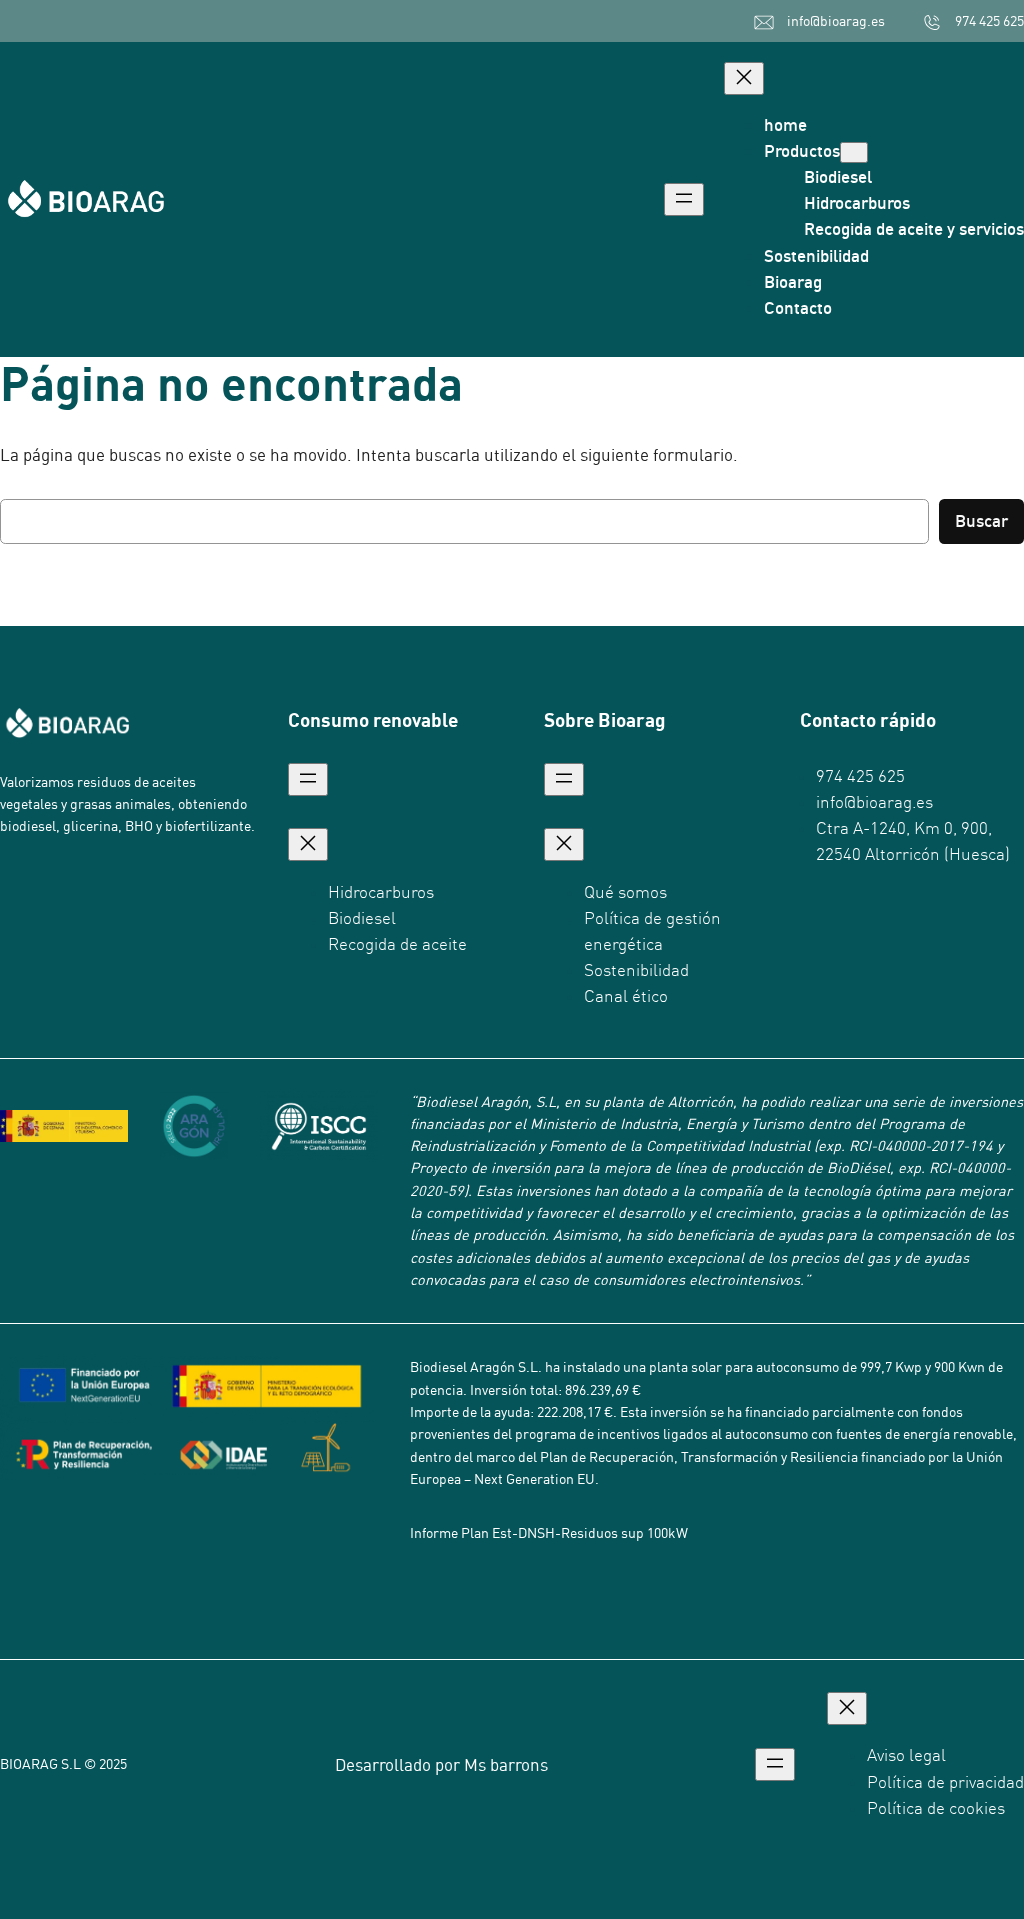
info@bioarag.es (836, 21)
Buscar (981, 520)
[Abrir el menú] (684, 199)
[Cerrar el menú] (744, 78)
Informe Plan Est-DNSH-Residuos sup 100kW (549, 1533)
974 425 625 (989, 21)
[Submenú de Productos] (854, 152)
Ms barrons (506, 1764)
